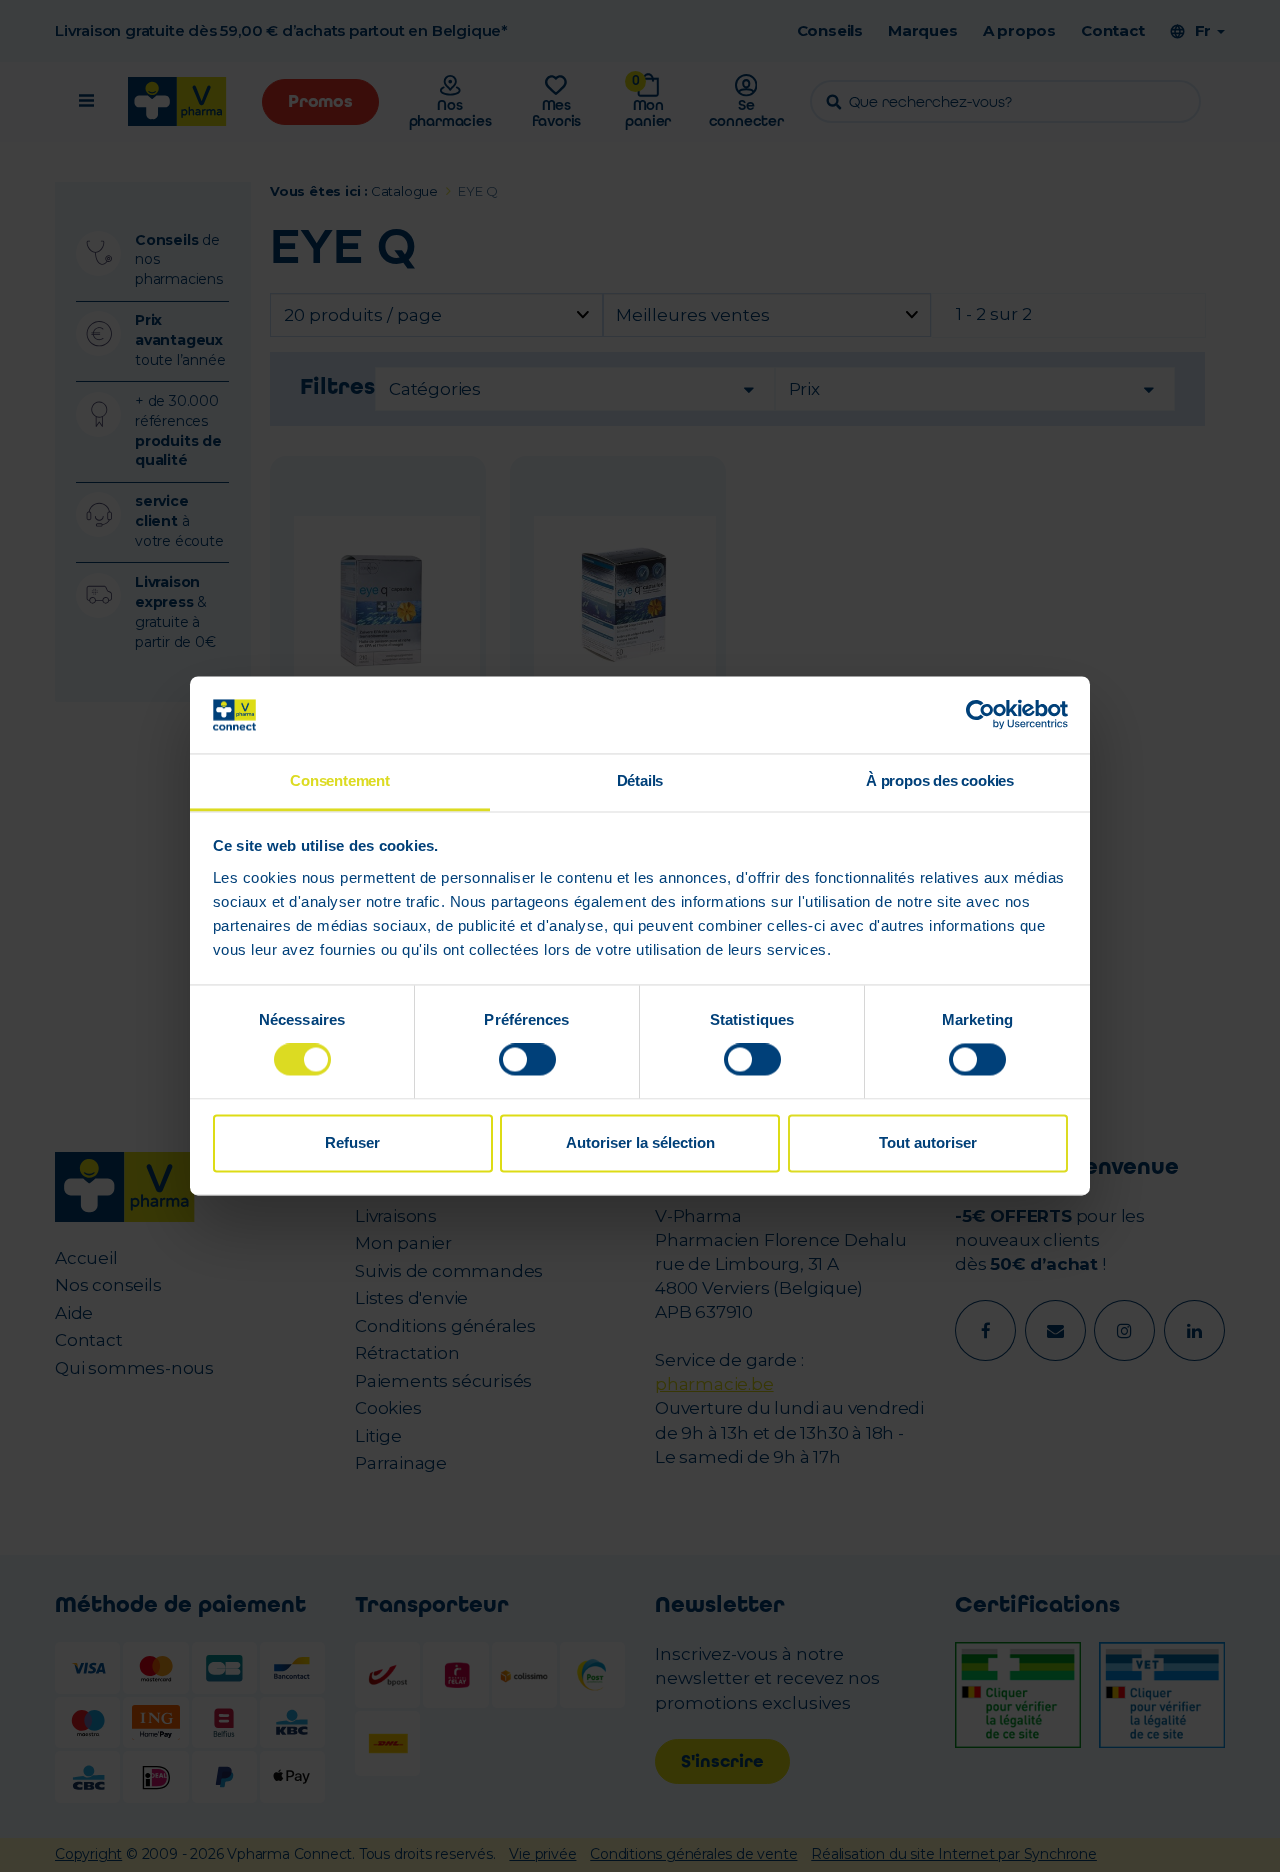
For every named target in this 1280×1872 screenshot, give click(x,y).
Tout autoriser (928, 1142)
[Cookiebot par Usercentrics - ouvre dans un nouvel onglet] (980, 715)
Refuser (352, 1142)
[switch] (527, 1060)
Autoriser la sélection (640, 1142)
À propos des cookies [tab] (940, 780)
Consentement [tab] (340, 780)
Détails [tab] (640, 780)
